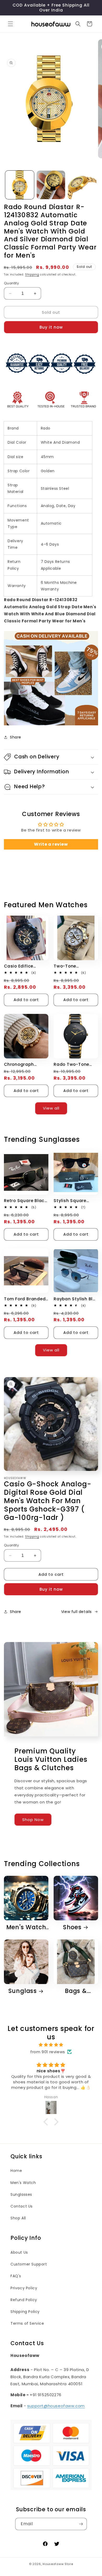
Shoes (72, 1927)
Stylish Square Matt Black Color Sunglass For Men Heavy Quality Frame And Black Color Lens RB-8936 (75, 1201)
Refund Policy (24, 2300)
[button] (10, 24)
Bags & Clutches (73, 1991)
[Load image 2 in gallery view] (51, 185)
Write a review (51, 844)
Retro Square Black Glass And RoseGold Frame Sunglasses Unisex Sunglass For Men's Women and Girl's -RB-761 (26, 1201)
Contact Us (22, 2206)
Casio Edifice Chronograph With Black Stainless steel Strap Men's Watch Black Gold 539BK (25, 966)
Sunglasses (21, 2194)
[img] (51, 2045)
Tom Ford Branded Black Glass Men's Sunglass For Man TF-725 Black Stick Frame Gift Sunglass (25, 1299)
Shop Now (33, 1820)
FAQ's (16, 2276)
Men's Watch (26, 1927)
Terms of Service (27, 2323)
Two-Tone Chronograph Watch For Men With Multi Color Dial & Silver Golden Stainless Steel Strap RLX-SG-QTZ (76, 966)
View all (51, 1108)
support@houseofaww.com (56, 2406)
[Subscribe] (81, 2524)
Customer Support (29, 2264)
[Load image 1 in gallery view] (20, 185)
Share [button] (16, 737)
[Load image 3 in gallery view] (82, 185)
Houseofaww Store (58, 2564)
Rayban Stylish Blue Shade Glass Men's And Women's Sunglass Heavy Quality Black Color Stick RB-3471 (76, 1299)
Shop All (18, 2218)
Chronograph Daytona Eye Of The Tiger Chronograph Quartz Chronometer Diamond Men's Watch (26, 1064)
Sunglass (23, 1991)
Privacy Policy (24, 2288)
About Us (19, 2252)
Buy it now (51, 327)
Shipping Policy (25, 2312)
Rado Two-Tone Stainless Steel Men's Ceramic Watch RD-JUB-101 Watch (74, 1064)
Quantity (11, 283)
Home (16, 2171)
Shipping (32, 275)
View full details (76, 1612)
